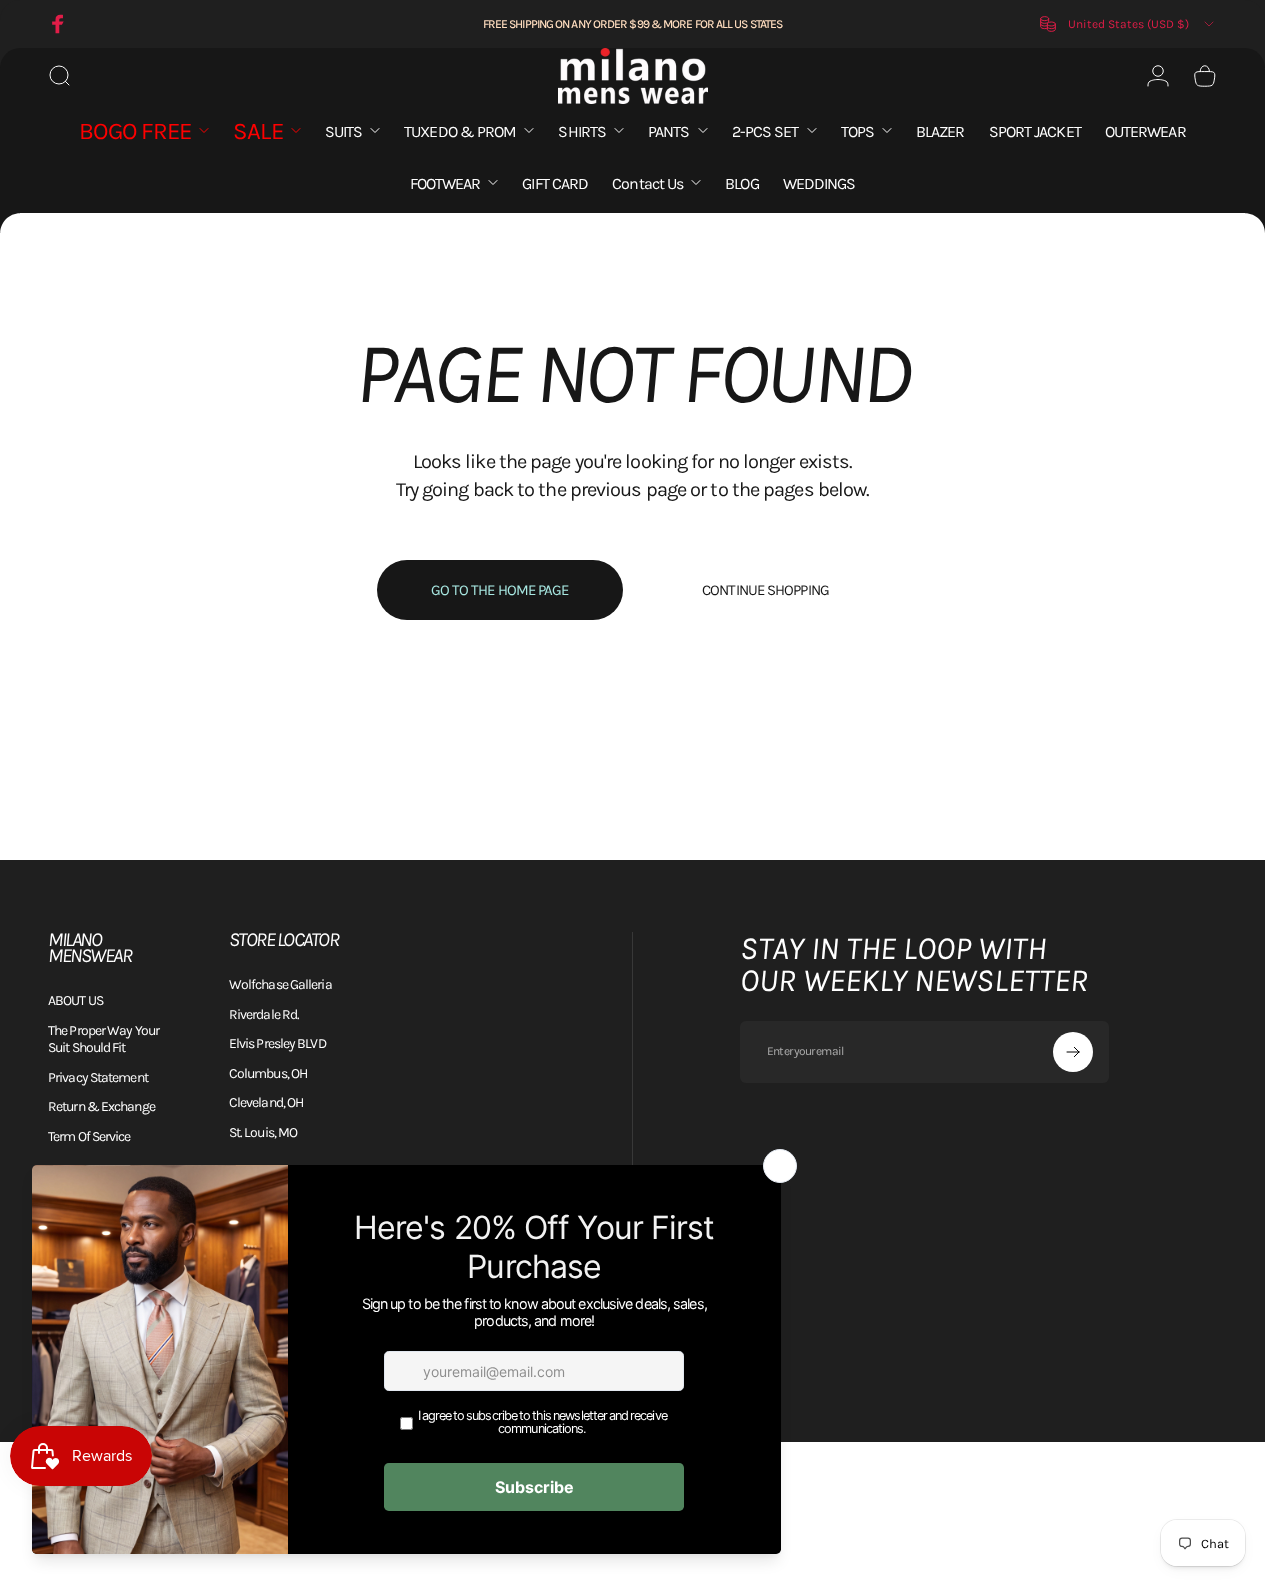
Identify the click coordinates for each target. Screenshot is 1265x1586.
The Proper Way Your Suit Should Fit (103, 1039)
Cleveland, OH (266, 1102)
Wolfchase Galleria (280, 984)
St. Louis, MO (263, 1132)
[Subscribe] (1073, 1052)
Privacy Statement (98, 1077)
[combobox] (1128, 24)
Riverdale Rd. (264, 1014)
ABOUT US (75, 1000)
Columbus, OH (268, 1073)
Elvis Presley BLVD (277, 1043)
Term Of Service (89, 1136)
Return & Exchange (101, 1106)
